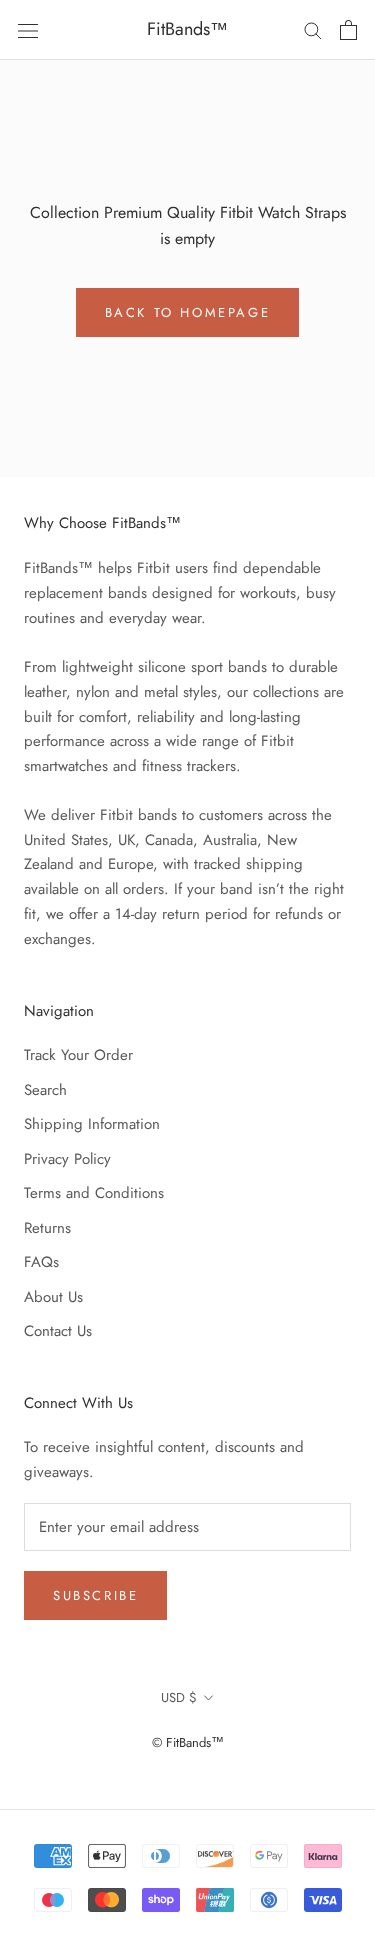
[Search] (313, 29)
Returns (47, 1228)
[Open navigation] (28, 30)
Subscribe (95, 1595)
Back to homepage (188, 312)
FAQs (41, 1262)
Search (45, 1090)
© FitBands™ (188, 1742)
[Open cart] (348, 30)
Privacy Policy (67, 1159)
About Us (53, 1297)
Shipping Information (92, 1124)
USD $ (179, 1697)
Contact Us (58, 1331)
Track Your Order (78, 1055)
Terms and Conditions (94, 1193)
